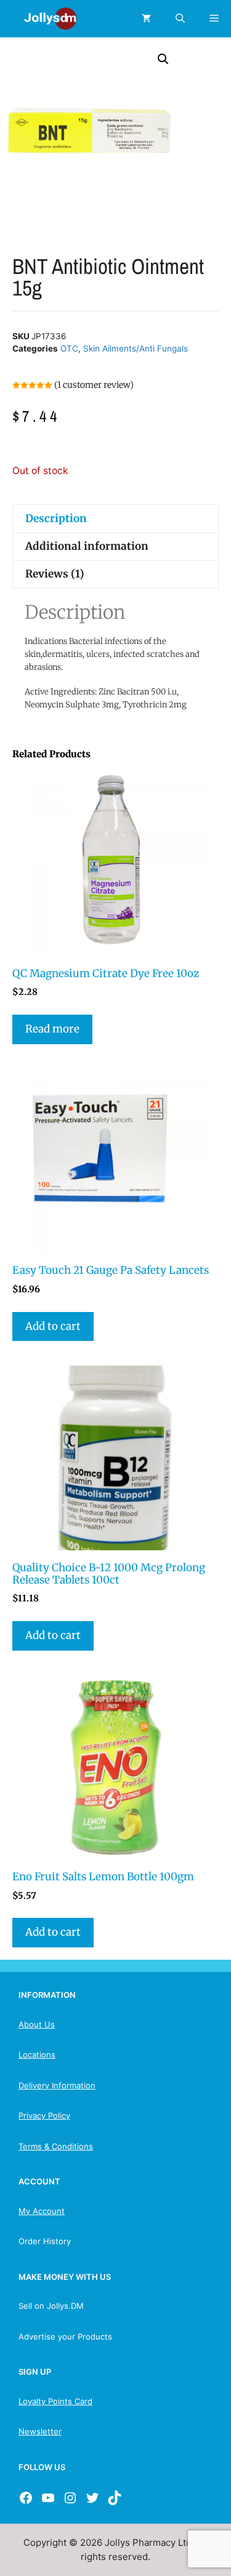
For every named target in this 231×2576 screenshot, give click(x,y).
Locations (37, 2055)
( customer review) (94, 385)
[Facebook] (26, 2498)
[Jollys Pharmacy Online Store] (43, 18)
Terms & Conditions (56, 2146)
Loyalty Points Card (55, 2401)
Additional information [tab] (87, 546)
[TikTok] (115, 2498)
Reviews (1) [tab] (55, 574)
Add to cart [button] (53, 1326)
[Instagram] (70, 2498)
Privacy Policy (44, 2115)
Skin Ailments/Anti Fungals (136, 348)
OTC (69, 348)
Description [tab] (56, 518)
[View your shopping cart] (146, 18)
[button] (163, 59)
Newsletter (40, 2431)
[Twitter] (92, 2498)
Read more (52, 1029)
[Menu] (214, 18)
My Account (42, 2211)
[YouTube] (48, 2498)
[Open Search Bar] (180, 18)
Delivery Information (57, 2085)
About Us (37, 2024)
